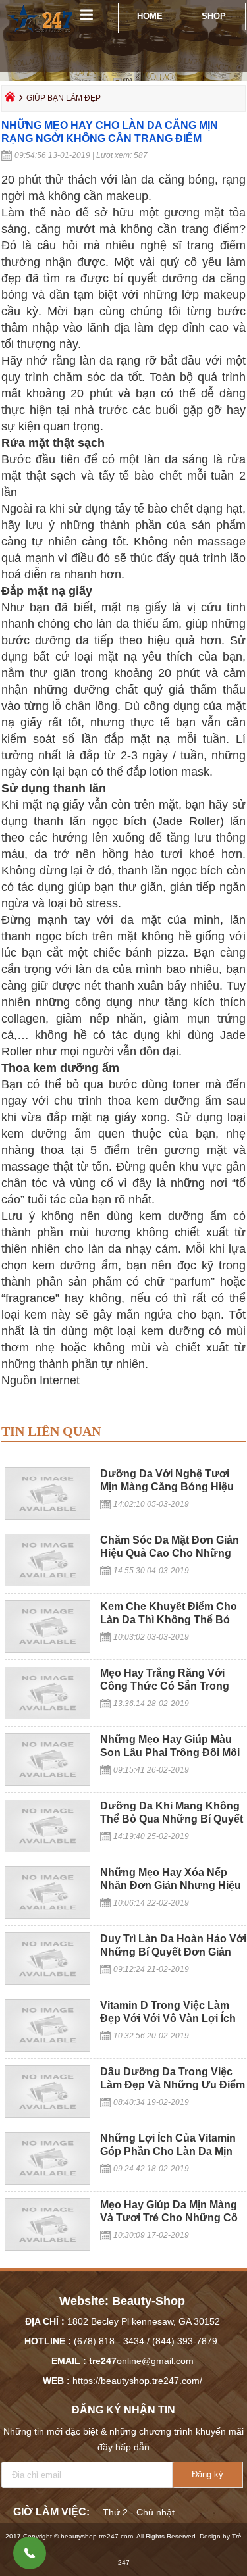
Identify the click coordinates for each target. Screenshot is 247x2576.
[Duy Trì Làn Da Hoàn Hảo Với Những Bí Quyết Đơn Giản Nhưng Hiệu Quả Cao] (47, 1982)
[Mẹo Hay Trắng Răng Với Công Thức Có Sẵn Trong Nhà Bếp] (47, 1716)
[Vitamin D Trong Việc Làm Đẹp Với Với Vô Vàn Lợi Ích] (47, 2048)
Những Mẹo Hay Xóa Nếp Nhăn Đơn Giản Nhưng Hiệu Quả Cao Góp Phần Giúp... (171, 1885)
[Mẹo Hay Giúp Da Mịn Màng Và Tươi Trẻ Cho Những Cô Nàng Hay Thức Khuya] (47, 2248)
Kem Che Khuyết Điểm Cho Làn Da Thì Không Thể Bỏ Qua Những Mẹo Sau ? (169, 1620)
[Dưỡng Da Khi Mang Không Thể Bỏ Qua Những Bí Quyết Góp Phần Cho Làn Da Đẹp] (47, 1849)
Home (150, 16)
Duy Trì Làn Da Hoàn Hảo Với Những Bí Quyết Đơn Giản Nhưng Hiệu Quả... (173, 1952)
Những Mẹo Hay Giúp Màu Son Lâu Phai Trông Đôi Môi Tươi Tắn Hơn (170, 1753)
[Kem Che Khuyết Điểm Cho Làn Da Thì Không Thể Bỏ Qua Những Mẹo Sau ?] (47, 1650)
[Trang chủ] (10, 100)
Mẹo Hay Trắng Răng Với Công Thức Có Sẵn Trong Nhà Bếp (165, 1686)
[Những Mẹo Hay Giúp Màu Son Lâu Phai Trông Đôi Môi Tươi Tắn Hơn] (47, 1782)
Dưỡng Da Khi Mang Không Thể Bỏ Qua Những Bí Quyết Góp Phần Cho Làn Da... (172, 1819)
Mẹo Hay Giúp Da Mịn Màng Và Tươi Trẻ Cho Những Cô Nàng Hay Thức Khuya (169, 2218)
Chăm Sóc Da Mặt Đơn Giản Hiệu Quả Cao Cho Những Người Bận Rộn (170, 1553)
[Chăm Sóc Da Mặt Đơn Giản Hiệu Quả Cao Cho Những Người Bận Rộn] (47, 1583)
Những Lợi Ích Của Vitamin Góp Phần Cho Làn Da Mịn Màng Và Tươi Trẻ (168, 2151)
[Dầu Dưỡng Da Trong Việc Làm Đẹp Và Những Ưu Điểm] (47, 2115)
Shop (214, 16)
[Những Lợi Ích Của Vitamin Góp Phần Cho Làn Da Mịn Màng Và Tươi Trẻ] (47, 2181)
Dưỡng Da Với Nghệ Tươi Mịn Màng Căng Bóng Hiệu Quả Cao (167, 1487)
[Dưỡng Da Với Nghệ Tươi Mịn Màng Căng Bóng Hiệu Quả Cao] (47, 1517)
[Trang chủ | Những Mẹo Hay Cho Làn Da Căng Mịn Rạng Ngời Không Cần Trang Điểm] (41, 36)
